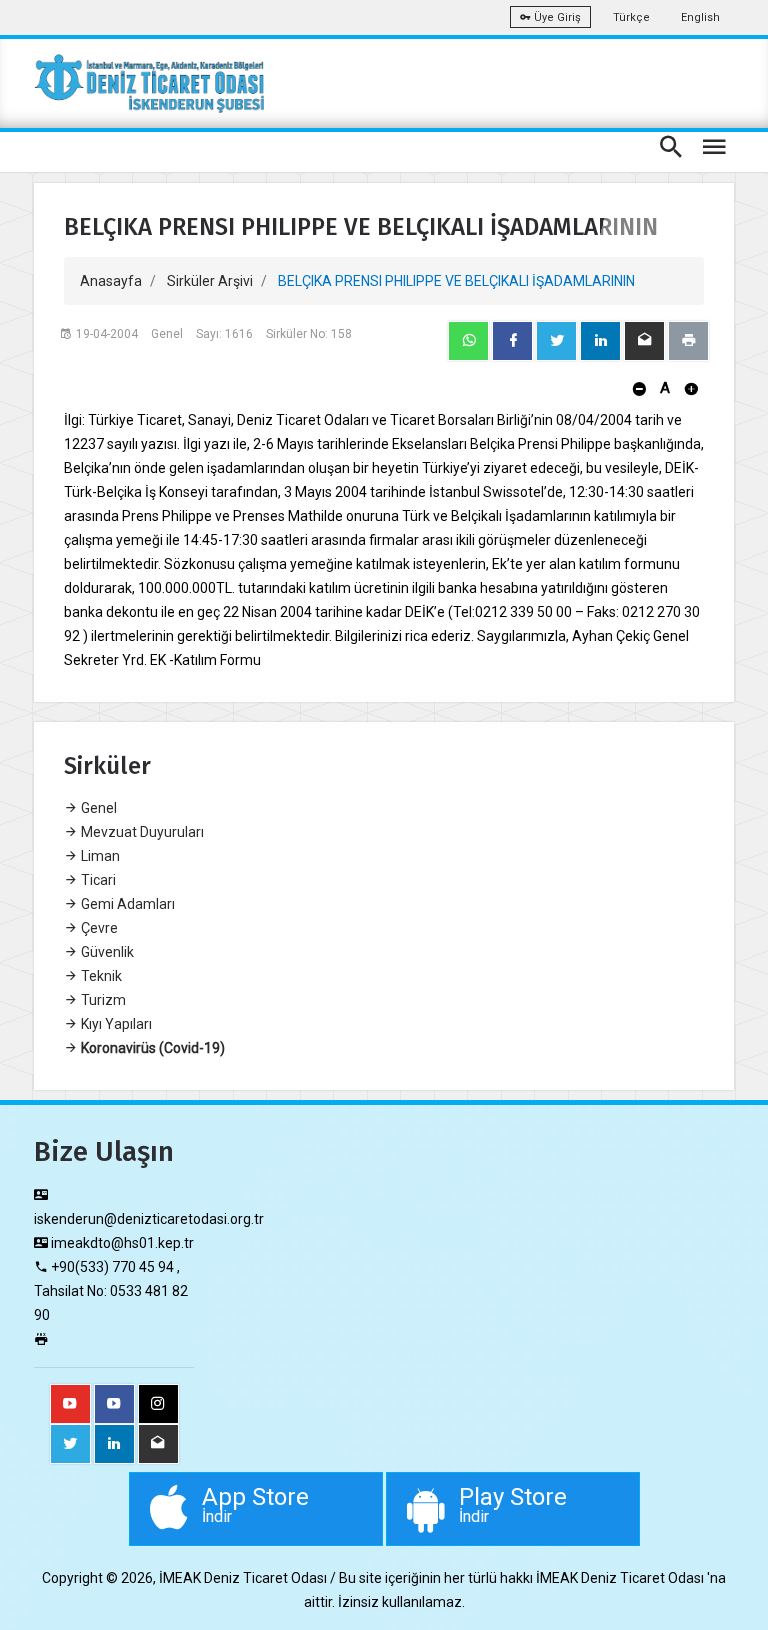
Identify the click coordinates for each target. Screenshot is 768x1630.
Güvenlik (106, 952)
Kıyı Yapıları (115, 1024)
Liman (99, 856)
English (700, 17)
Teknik (100, 976)
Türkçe (631, 17)
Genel (97, 808)
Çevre (98, 928)
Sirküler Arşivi (210, 281)
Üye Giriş (556, 17)
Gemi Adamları (126, 904)
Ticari (97, 880)
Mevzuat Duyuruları (141, 832)
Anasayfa (111, 281)
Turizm (102, 1000)
